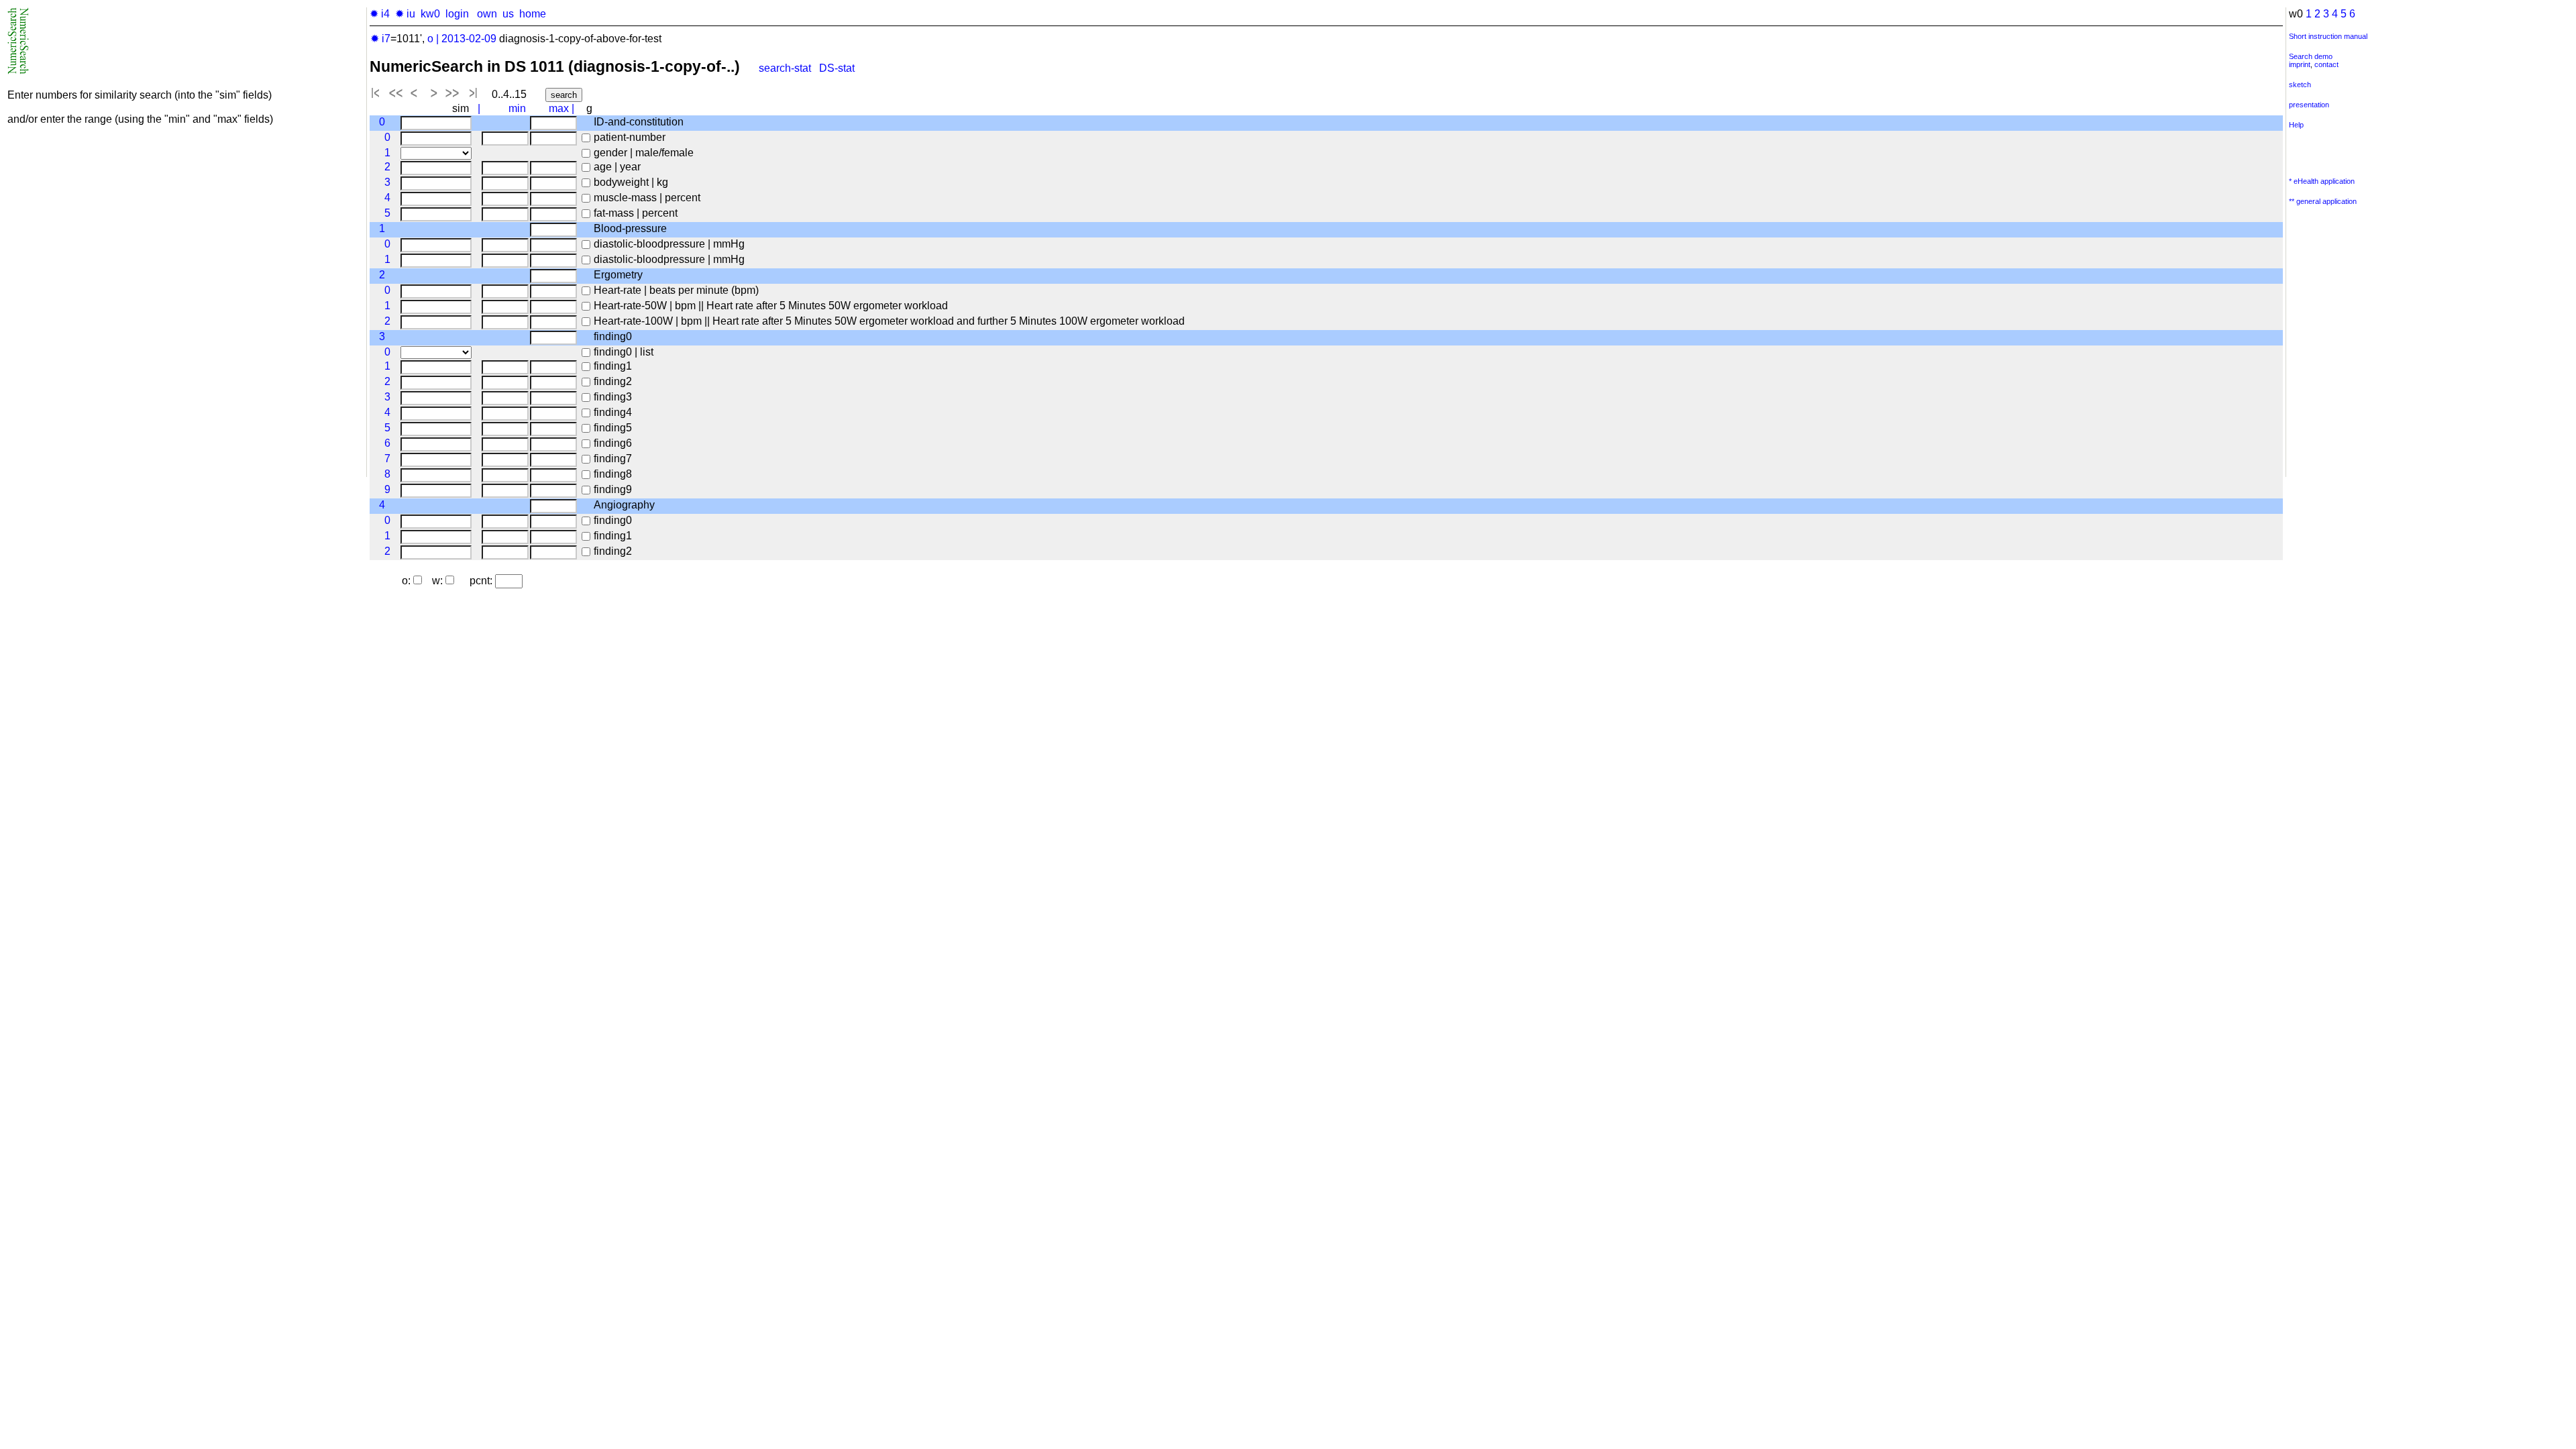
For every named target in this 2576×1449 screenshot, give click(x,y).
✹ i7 (380, 39)
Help (2296, 125)
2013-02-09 (469, 39)
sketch (2300, 85)
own (487, 14)
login (457, 14)
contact (2326, 64)
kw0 (430, 14)
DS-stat (838, 68)
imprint (2300, 64)
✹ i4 (380, 14)
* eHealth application (2322, 181)
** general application (2323, 201)
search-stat (785, 68)
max (559, 108)
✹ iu (405, 14)
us (508, 14)
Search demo (2311, 56)
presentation (2309, 105)
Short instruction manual (2328, 36)
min (517, 108)
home (533, 14)
